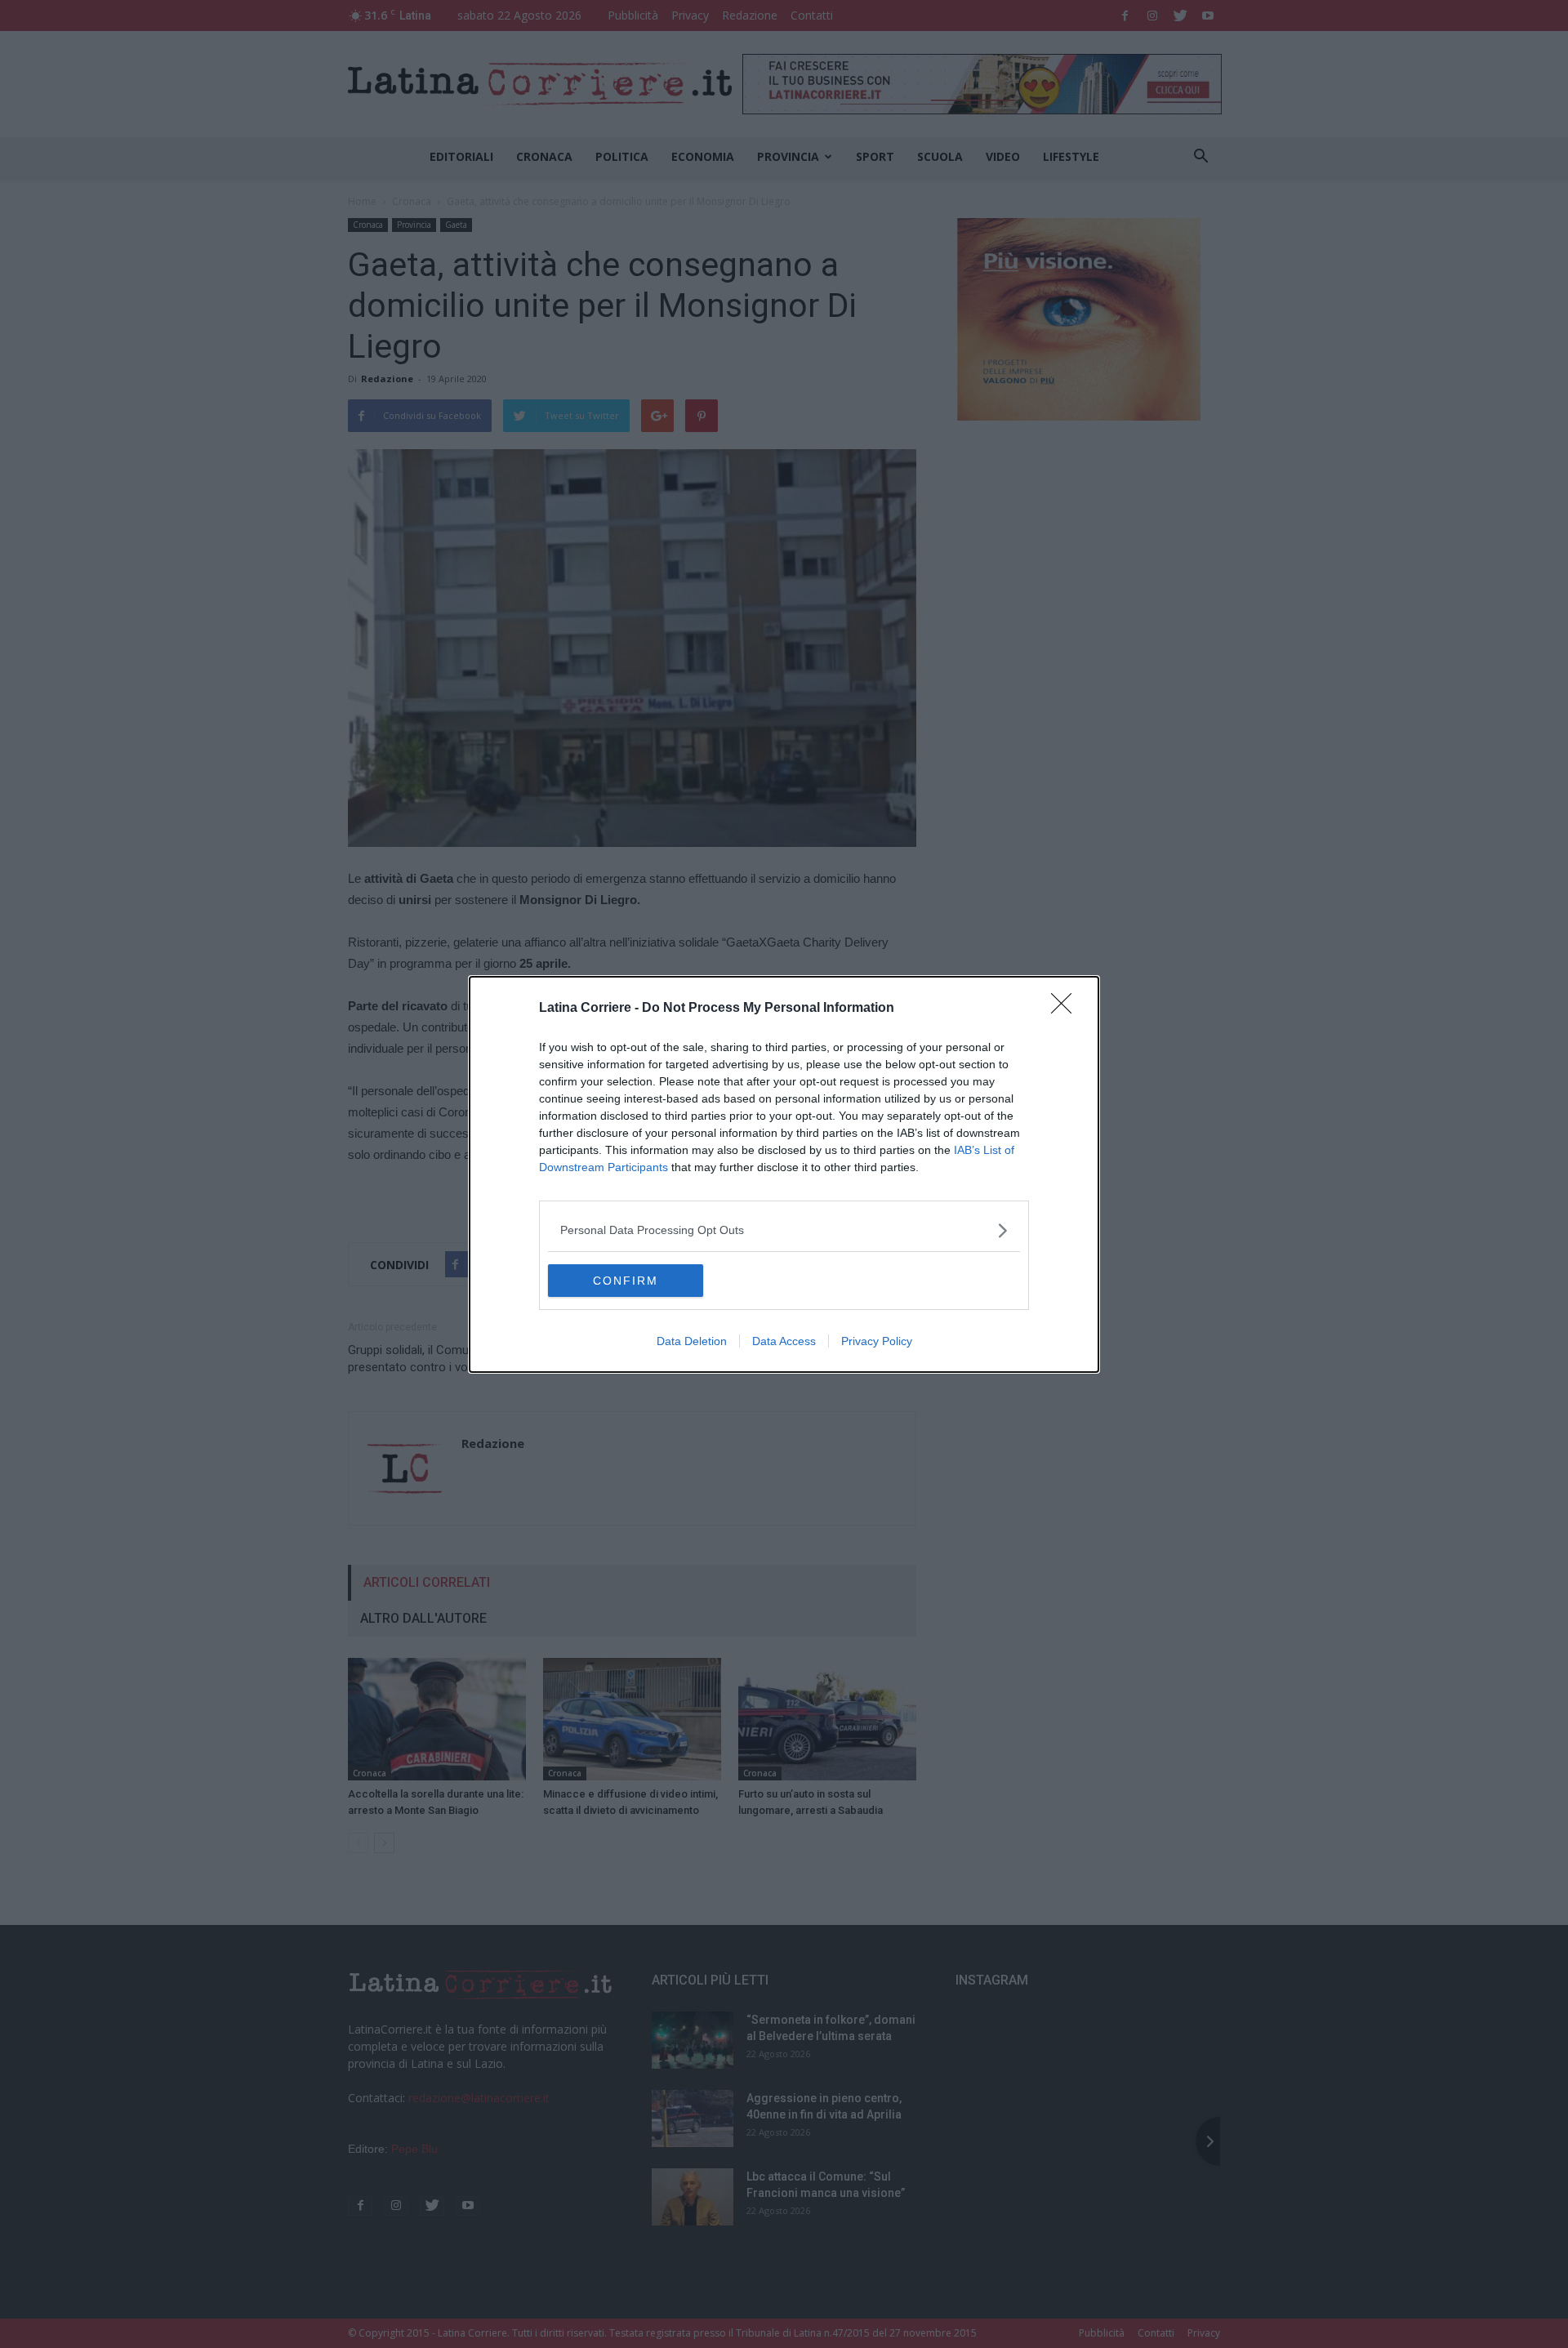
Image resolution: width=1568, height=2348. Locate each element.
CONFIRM (626, 1281)
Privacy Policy (877, 1341)
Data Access (784, 1341)
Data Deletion (692, 1341)
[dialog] (784, 1174)
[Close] (1067, 1009)
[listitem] (784, 1230)
